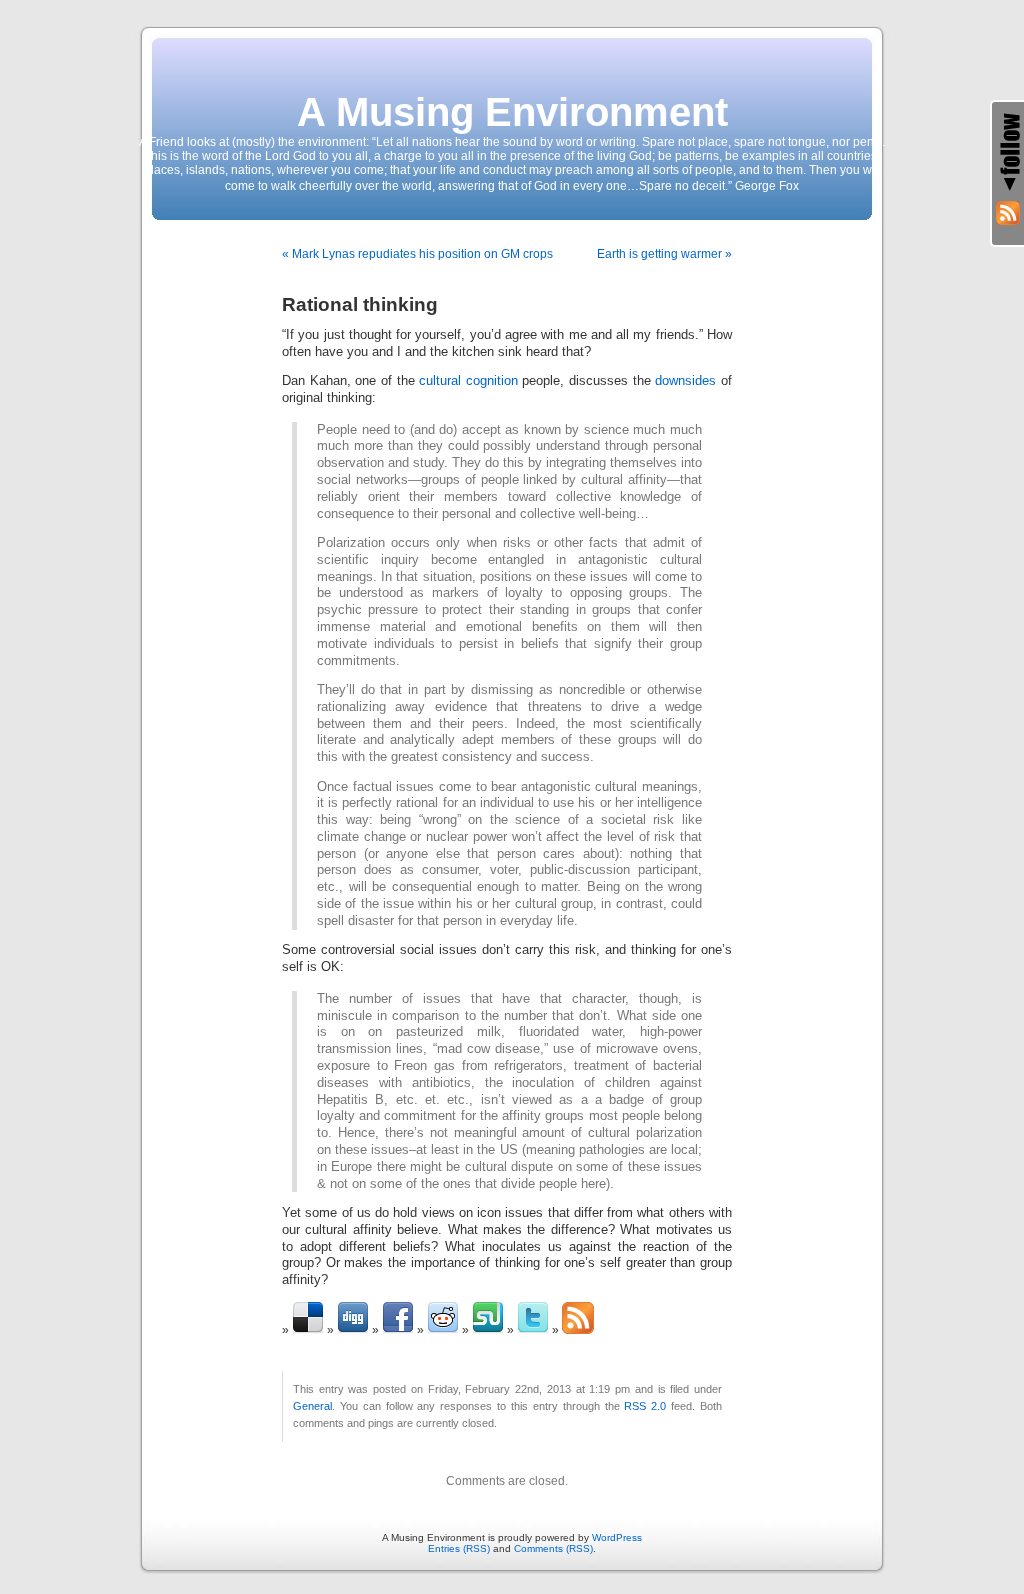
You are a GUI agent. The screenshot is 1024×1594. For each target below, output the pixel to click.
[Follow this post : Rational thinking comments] (578, 1330)
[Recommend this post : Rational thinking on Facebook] (398, 1330)
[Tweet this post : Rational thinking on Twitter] (533, 1330)
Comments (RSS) (553, 1548)
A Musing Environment (512, 112)
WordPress (617, 1537)
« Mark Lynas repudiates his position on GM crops (417, 254)
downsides (685, 381)
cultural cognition (468, 381)
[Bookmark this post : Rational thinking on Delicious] (308, 1330)
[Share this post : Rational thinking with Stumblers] (488, 1330)
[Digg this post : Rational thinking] (353, 1330)
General (312, 1406)
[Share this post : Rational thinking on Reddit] (443, 1330)
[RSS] (1008, 213)
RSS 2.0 (645, 1406)
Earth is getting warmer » (664, 254)
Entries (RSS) (459, 1548)
